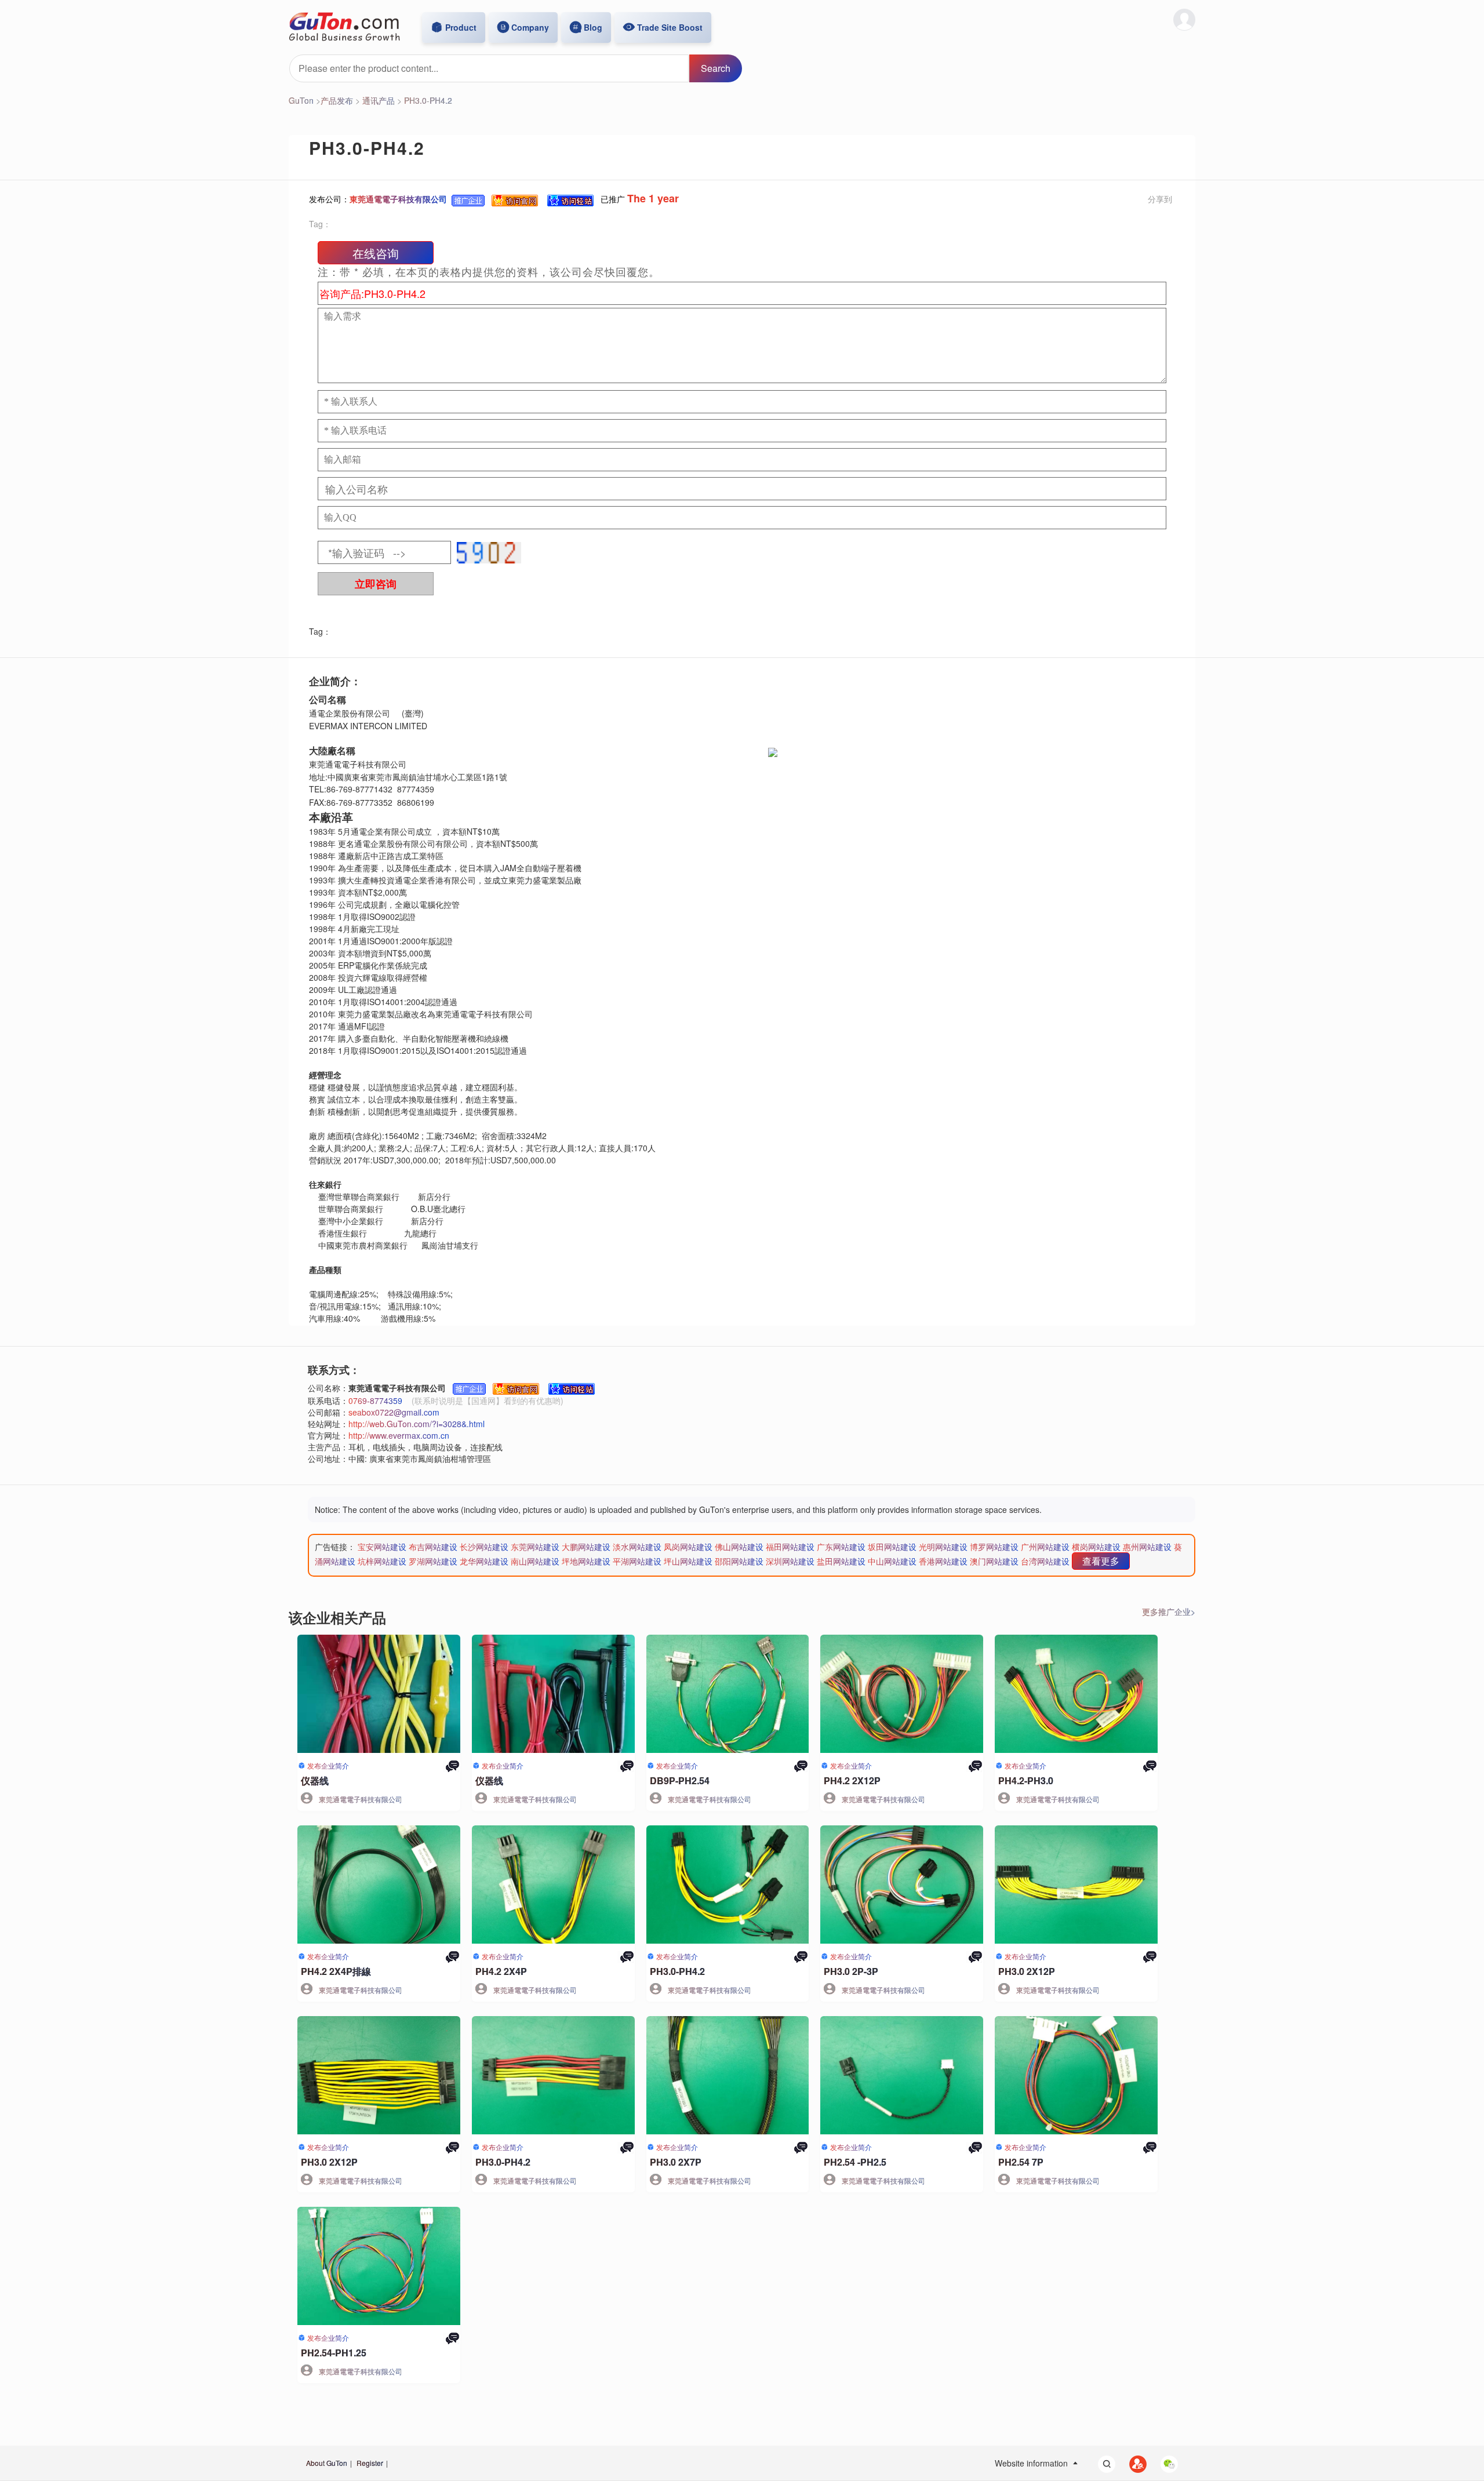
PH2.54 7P (1021, 2162)
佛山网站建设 (739, 1547)
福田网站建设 (790, 1547)
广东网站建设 (841, 1547)
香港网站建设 (943, 1561)
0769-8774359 (375, 1400)
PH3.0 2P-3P (851, 1971)
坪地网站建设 (586, 1561)
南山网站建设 (535, 1561)
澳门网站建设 (994, 1561)
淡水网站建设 (637, 1547)
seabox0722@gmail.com (394, 1412)
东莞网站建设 (535, 1547)
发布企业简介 (328, 1765)
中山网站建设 (892, 1561)
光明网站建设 (943, 1547)
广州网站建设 (1045, 1547)
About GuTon (327, 2463)
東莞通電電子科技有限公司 (398, 199)
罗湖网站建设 (433, 1561)
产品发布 (337, 100)
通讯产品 (379, 100)
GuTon (301, 100)
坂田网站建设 (892, 1547)
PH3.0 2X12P (1027, 1971)
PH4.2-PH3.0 (1026, 1780)
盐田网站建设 (841, 1561)
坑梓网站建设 (382, 1561)
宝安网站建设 (382, 1547)
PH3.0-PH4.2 (428, 100)
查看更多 (1101, 1561)
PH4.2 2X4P (501, 1971)
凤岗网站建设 (688, 1547)
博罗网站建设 (994, 1547)
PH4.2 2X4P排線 (336, 1971)
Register (370, 2463)
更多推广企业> (1169, 1611)
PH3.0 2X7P (676, 2162)
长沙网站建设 (484, 1547)
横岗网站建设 (1096, 1547)
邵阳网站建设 (739, 1561)
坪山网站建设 (688, 1561)
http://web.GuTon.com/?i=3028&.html (417, 1424)
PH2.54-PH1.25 (334, 2353)
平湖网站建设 (637, 1561)
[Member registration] (1132, 2463)
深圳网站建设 (790, 1561)
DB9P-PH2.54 (680, 1780)
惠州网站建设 (1147, 1547)
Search (716, 68)
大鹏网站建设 (586, 1547)
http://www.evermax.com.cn (399, 1435)
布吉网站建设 (433, 1547)
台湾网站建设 (1045, 1561)
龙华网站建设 (484, 1561)
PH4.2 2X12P (852, 1780)
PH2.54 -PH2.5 (855, 2162)
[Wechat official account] (1163, 2463)
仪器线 (315, 1780)
